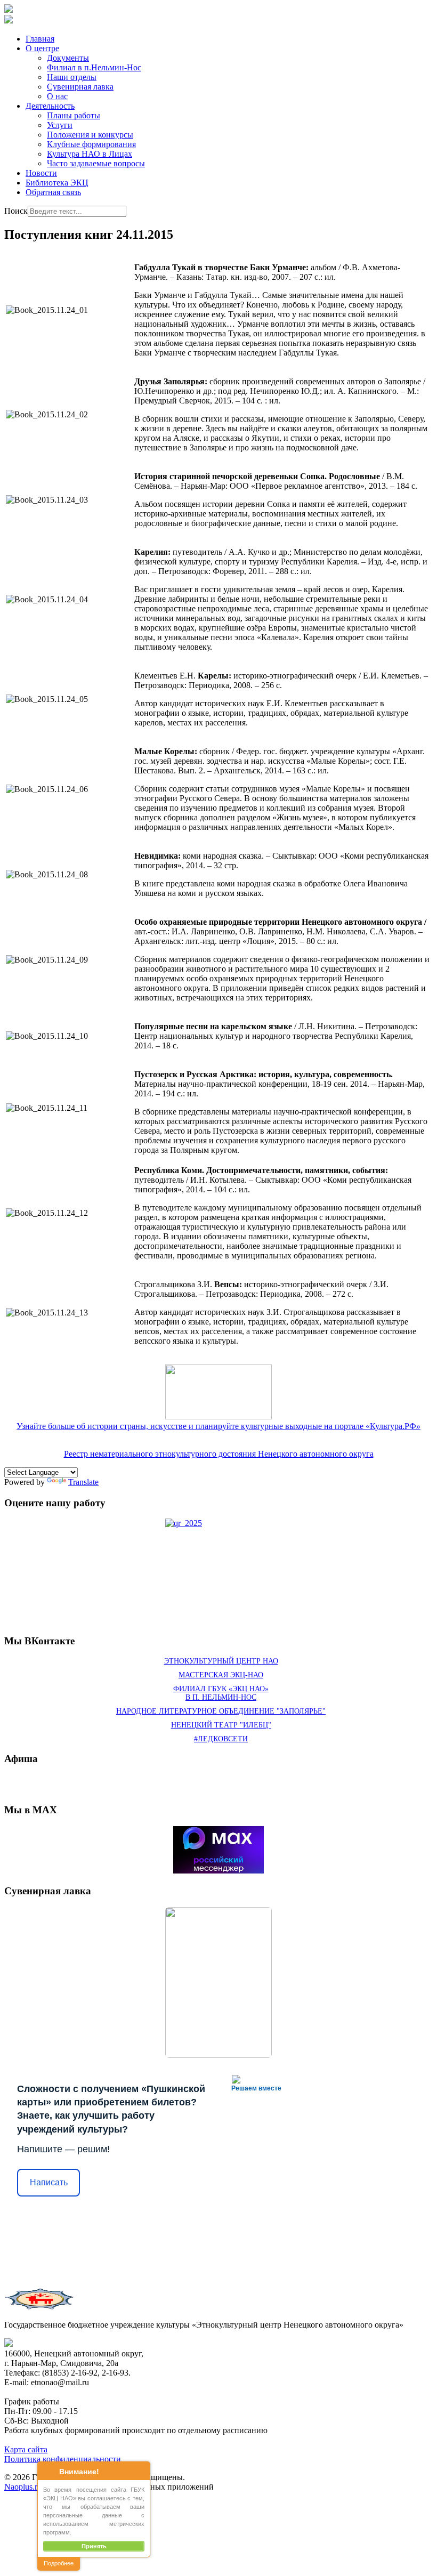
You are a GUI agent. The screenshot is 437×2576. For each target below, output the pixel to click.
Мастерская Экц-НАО (221, 1675)
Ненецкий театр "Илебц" (221, 1725)
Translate (83, 1482)
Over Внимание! (48, 2471)
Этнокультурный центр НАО (221, 1661)
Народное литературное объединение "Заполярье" (221, 1711)
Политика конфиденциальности (63, 2459)
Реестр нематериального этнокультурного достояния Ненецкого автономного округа (219, 1454)
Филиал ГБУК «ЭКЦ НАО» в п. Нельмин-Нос (221, 1693)
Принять (94, 2546)
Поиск (16, 211)
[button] (42, 48)
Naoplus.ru (23, 2487)
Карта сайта (26, 2449)
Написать (49, 2182)
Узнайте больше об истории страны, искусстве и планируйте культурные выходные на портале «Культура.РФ (218, 1426)
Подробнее (59, 2563)
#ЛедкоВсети (221, 1739)
